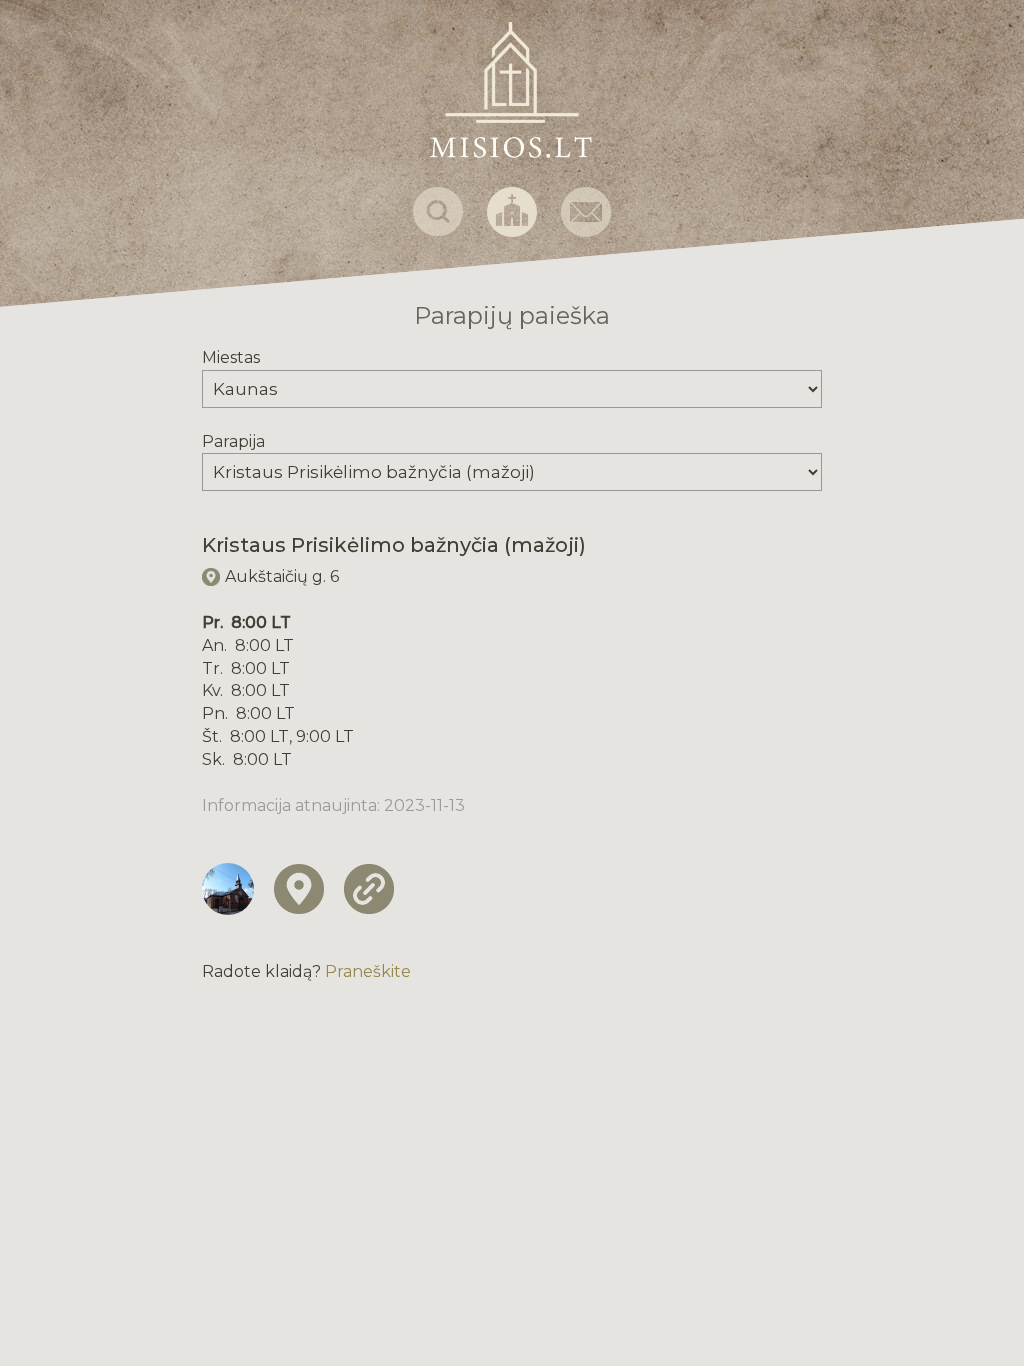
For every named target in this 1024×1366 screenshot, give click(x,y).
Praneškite (368, 971)
